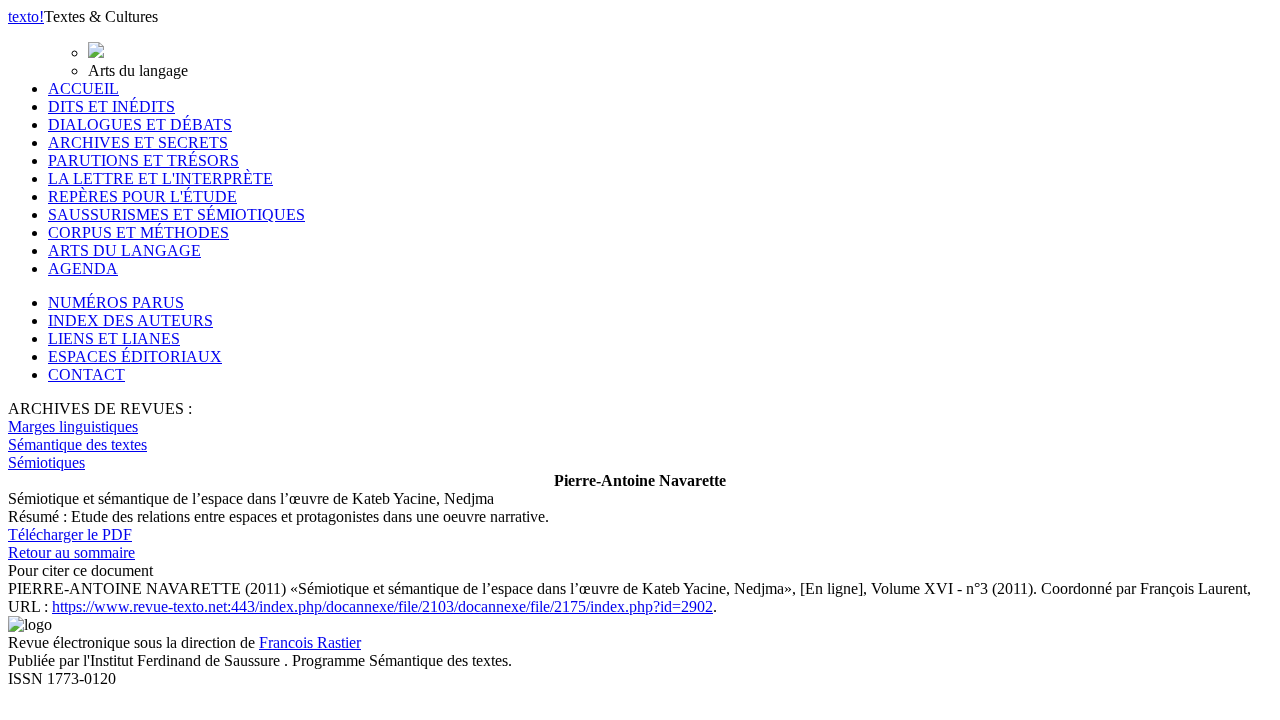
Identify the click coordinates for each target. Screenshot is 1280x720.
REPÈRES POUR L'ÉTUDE (142, 196)
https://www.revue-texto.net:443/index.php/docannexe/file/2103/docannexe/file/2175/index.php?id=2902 (382, 606)
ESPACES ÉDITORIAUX (135, 356)
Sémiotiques (46, 462)
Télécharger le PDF (70, 534)
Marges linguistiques (73, 426)
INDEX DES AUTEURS (130, 320)
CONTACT (86, 374)
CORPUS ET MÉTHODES (138, 232)
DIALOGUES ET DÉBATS (140, 124)
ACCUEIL (83, 88)
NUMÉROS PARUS (116, 302)
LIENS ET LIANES (114, 338)
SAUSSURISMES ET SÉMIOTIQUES (176, 214)
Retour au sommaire (71, 552)
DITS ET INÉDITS (111, 106)
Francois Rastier (310, 642)
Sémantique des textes (77, 444)
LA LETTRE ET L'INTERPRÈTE (160, 178)
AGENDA (83, 268)
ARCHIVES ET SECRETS (138, 142)
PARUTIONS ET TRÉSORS (143, 160)
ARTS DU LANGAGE (124, 250)
